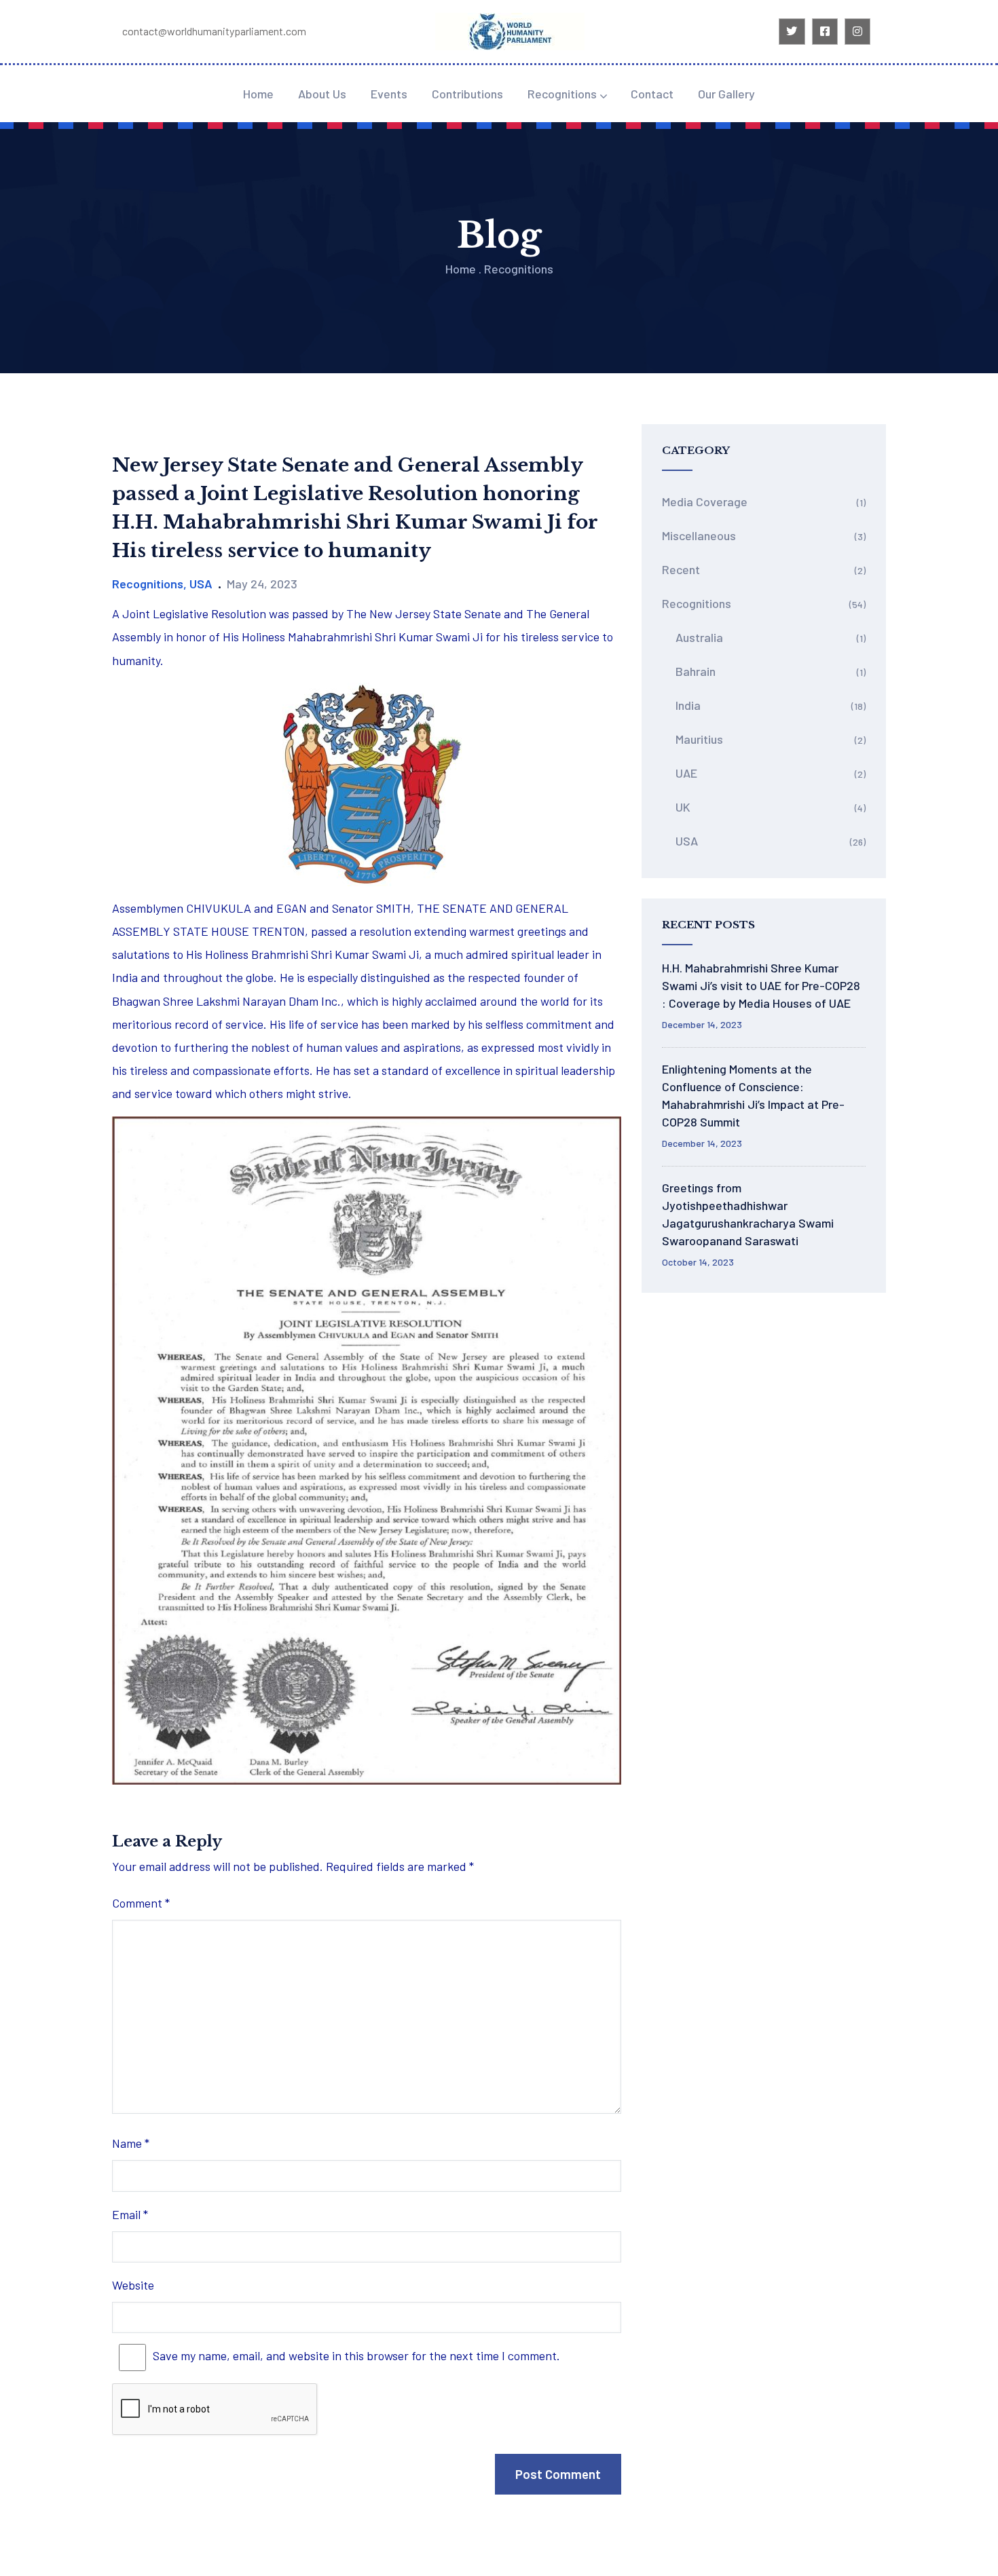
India (688, 705)
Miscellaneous (699, 535)
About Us (322, 94)
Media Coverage (705, 501)
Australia (699, 637)
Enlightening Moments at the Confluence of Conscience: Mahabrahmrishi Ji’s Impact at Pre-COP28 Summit (753, 1095)
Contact (652, 94)
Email (130, 2214)
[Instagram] (857, 31)
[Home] (510, 32)
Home (258, 94)
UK (683, 807)
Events (389, 94)
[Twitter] (792, 31)
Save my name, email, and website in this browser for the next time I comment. (356, 2355)
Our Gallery (726, 94)
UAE (686, 773)
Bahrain (696, 671)
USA (201, 584)
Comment (141, 1903)
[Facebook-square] (825, 31)
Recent (681, 569)
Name (131, 2143)
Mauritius (699, 739)
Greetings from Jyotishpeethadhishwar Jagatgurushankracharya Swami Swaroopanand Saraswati (748, 1214)
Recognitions (562, 94)
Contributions (467, 94)
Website (133, 2285)
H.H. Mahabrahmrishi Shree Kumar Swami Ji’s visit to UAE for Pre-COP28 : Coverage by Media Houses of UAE (761, 985)
